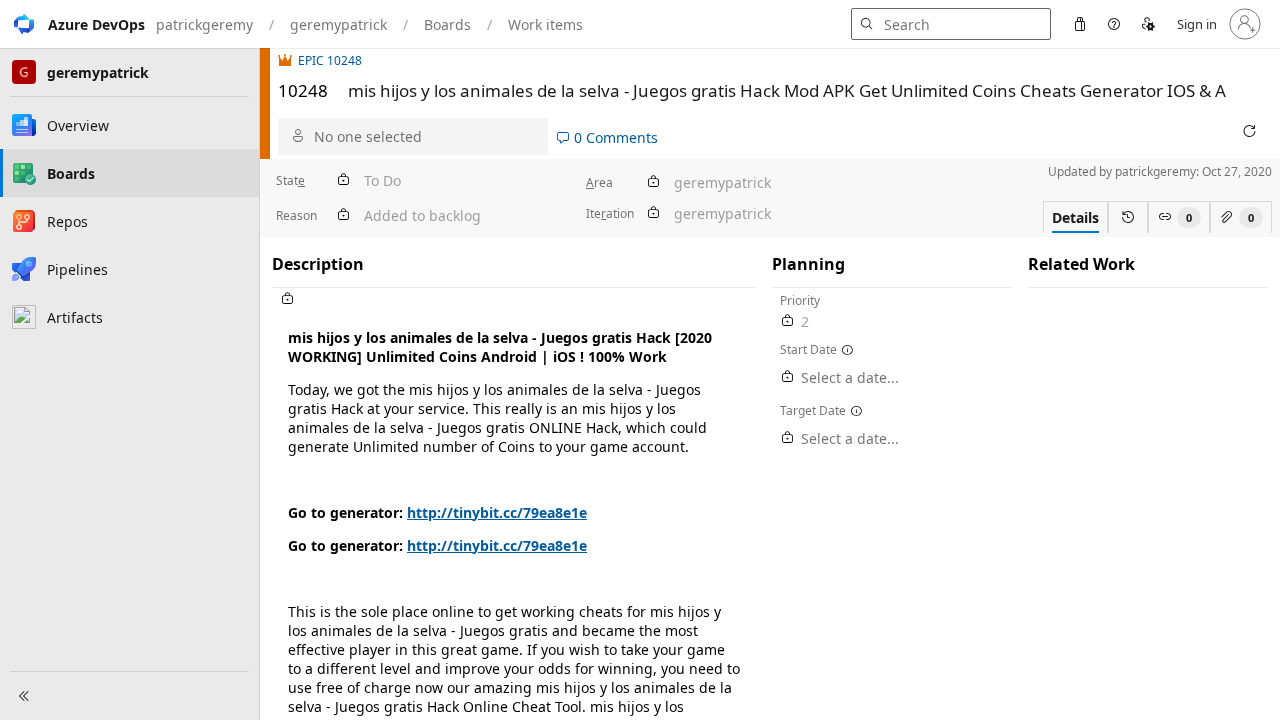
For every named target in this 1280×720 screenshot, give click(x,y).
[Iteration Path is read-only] (653, 213)
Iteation (610, 213)
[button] (72, 24)
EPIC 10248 (330, 60)
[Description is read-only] (514, 299)
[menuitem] (1080, 24)
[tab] (1075, 217)
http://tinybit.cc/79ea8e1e (497, 512)
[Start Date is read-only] (788, 377)
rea (599, 182)
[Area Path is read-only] (653, 182)
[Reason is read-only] (343, 215)
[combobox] (426, 136)
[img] (288, 60)
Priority (800, 300)
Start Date (808, 349)
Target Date (813, 410)
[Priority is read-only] (788, 321)
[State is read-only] (343, 180)
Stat (290, 180)
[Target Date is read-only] (788, 438)
